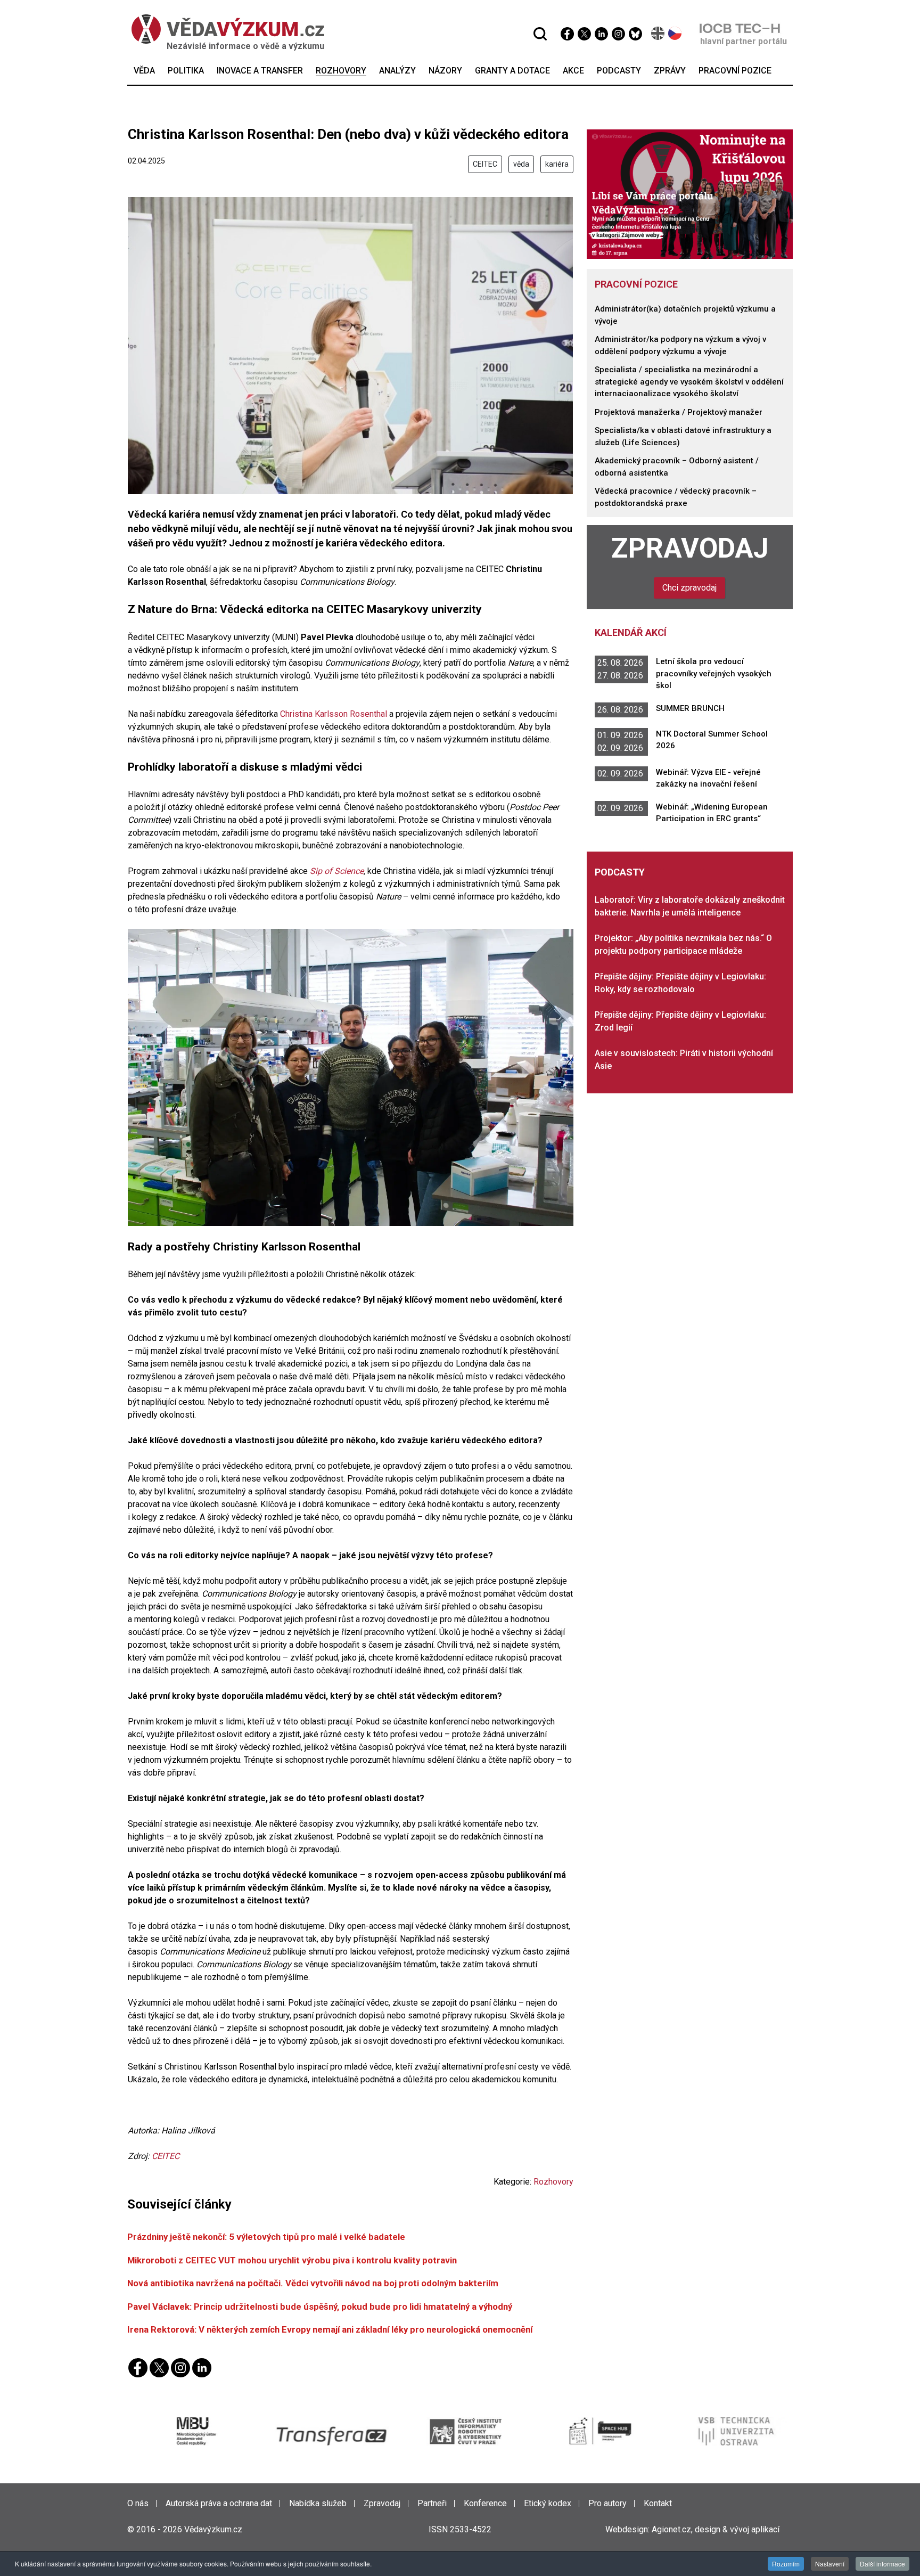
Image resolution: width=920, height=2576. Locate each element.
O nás (138, 2503)
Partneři (432, 2503)
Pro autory (607, 2503)
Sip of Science (337, 871)
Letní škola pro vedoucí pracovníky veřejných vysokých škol (714, 673)
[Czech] (675, 33)
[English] (658, 33)
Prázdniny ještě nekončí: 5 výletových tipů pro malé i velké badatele (266, 2237)
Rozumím (786, 2563)
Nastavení (830, 2563)
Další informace (882, 2563)
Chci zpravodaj (689, 588)
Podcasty (620, 872)
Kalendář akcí (631, 632)
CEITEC (485, 164)
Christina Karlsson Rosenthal (334, 714)
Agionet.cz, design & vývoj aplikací (716, 2529)
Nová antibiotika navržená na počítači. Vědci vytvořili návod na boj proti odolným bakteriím (313, 2283)
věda (521, 164)
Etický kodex (548, 2503)
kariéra (557, 164)
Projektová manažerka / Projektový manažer (679, 412)
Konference (485, 2503)
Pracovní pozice (636, 284)
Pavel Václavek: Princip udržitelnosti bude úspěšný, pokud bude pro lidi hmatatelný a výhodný (320, 2307)
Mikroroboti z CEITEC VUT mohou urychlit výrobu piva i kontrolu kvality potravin (292, 2260)
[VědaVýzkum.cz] (228, 29)
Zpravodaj (690, 548)
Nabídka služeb (318, 2503)
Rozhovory (553, 2182)
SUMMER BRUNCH (690, 708)
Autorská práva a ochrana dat (219, 2503)
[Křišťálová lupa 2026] (690, 194)
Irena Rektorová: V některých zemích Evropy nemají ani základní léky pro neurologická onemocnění (330, 2329)
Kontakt (658, 2503)
